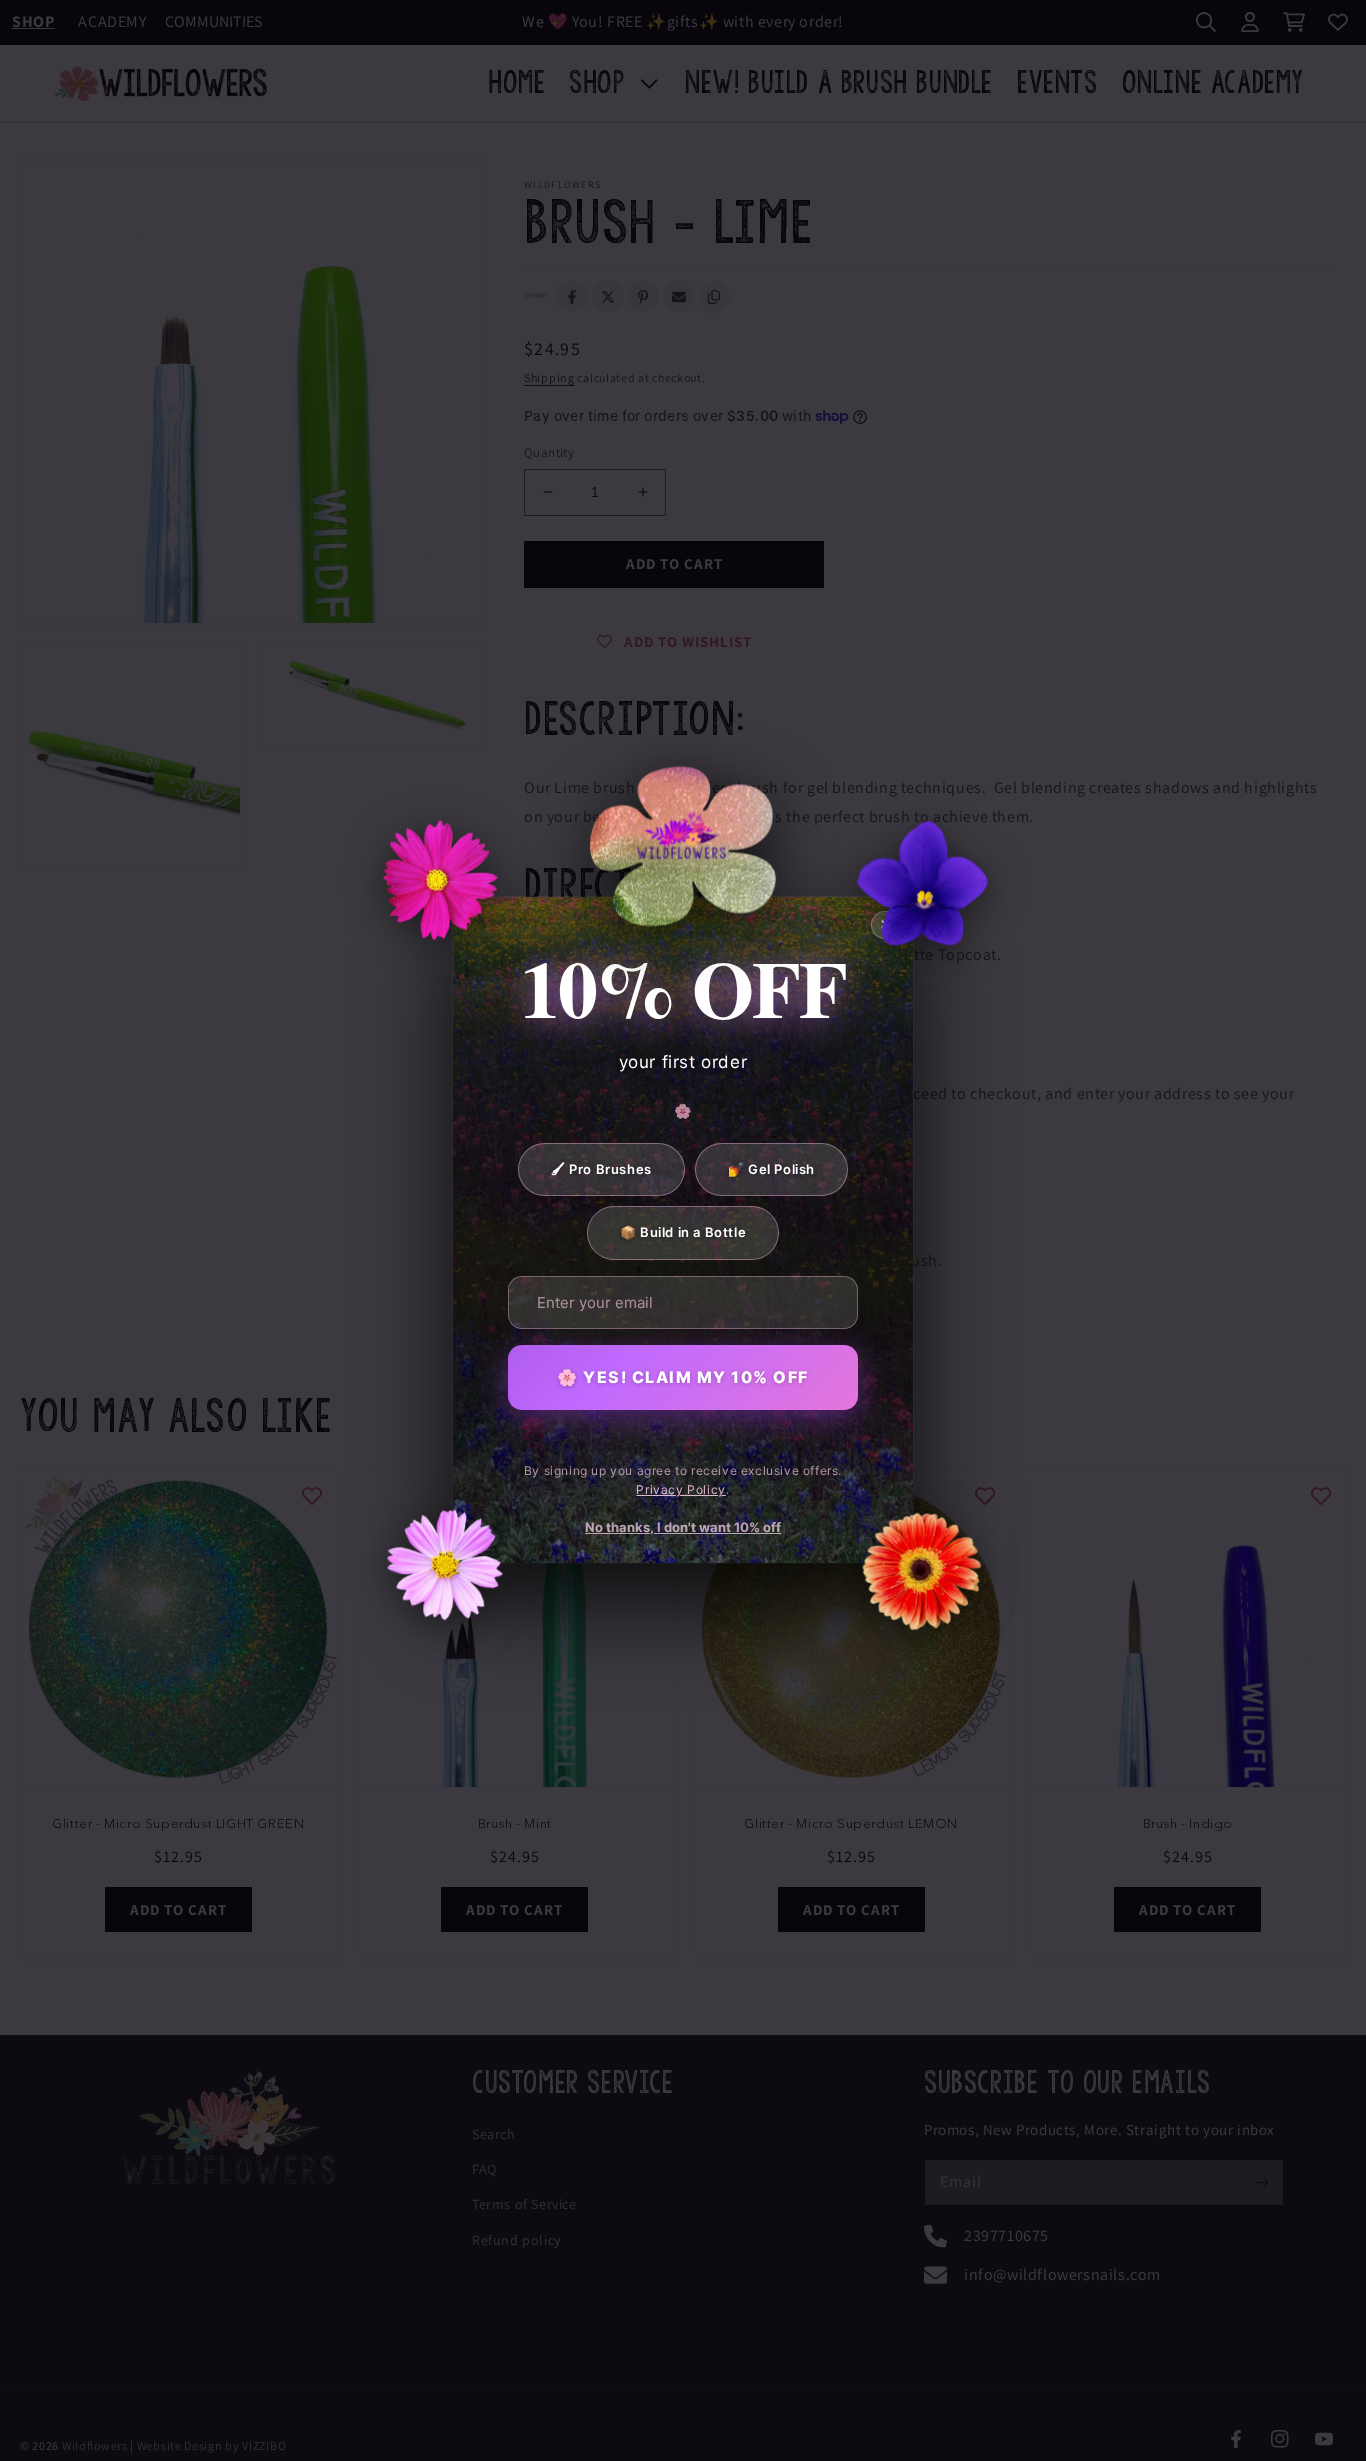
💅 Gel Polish (771, 1169)
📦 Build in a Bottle (683, 1233)
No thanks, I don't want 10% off (683, 1527)
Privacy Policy (680, 1490)
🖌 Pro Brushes (601, 1169)
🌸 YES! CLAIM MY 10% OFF (683, 1377)
